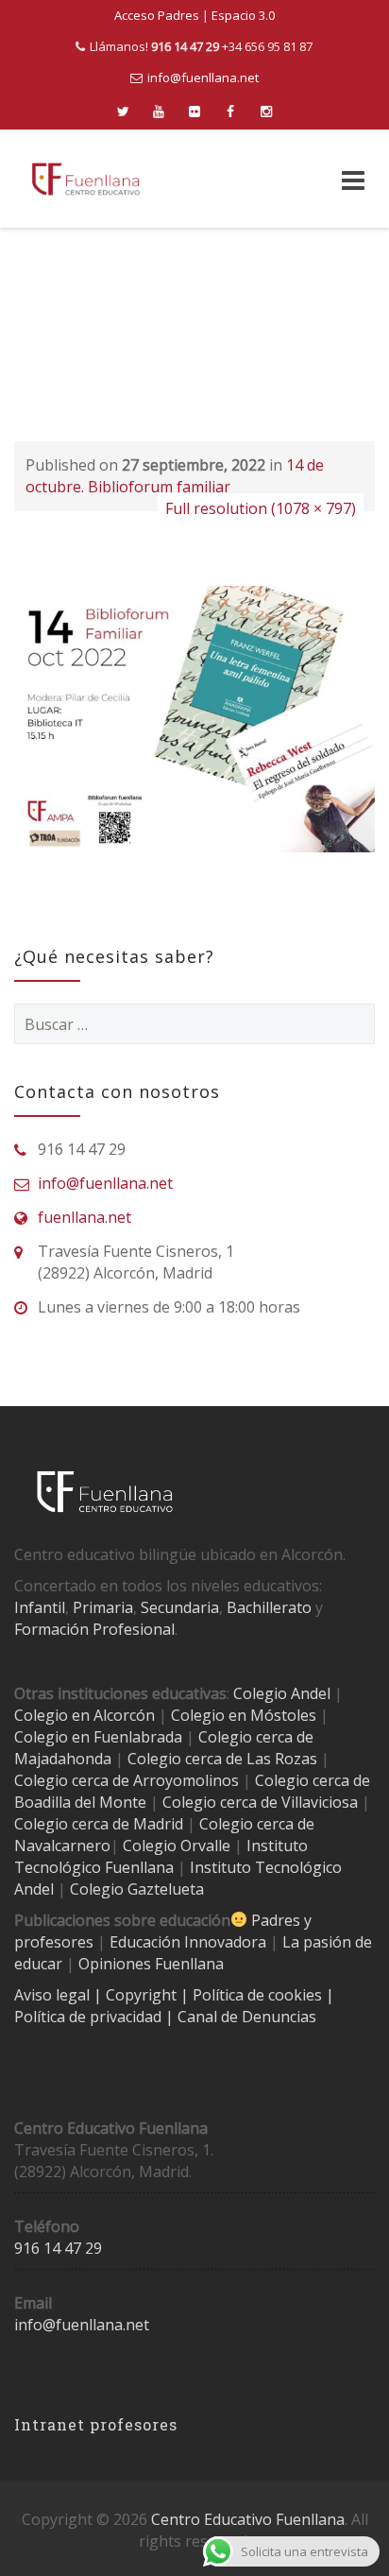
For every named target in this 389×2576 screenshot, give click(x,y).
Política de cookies (259, 1995)
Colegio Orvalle (177, 1846)
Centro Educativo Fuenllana (248, 2519)
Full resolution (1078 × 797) (261, 508)
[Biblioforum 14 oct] (194, 718)
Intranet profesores (96, 2424)
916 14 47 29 (58, 2248)
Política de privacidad (90, 2017)
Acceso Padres (157, 15)
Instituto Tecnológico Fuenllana (161, 1856)
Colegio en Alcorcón (85, 1715)
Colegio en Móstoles (244, 1715)
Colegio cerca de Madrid (99, 1824)
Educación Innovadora (188, 1942)
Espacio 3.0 (243, 15)
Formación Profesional (94, 1629)
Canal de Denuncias (245, 2017)
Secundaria (180, 1607)
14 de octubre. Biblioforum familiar (175, 476)
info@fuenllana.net (203, 77)
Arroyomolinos (186, 1780)
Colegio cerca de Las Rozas (222, 1759)
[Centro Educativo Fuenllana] (86, 179)
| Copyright (137, 1995)
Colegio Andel (282, 1693)
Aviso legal (54, 1995)
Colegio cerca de (72, 1780)
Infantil (40, 1607)
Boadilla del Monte (80, 1802)
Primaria (103, 1607)
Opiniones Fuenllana (151, 1964)
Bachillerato (269, 1607)
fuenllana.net (85, 1217)
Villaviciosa (320, 1802)
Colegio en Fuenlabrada (98, 1737)
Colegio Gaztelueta (137, 1889)
